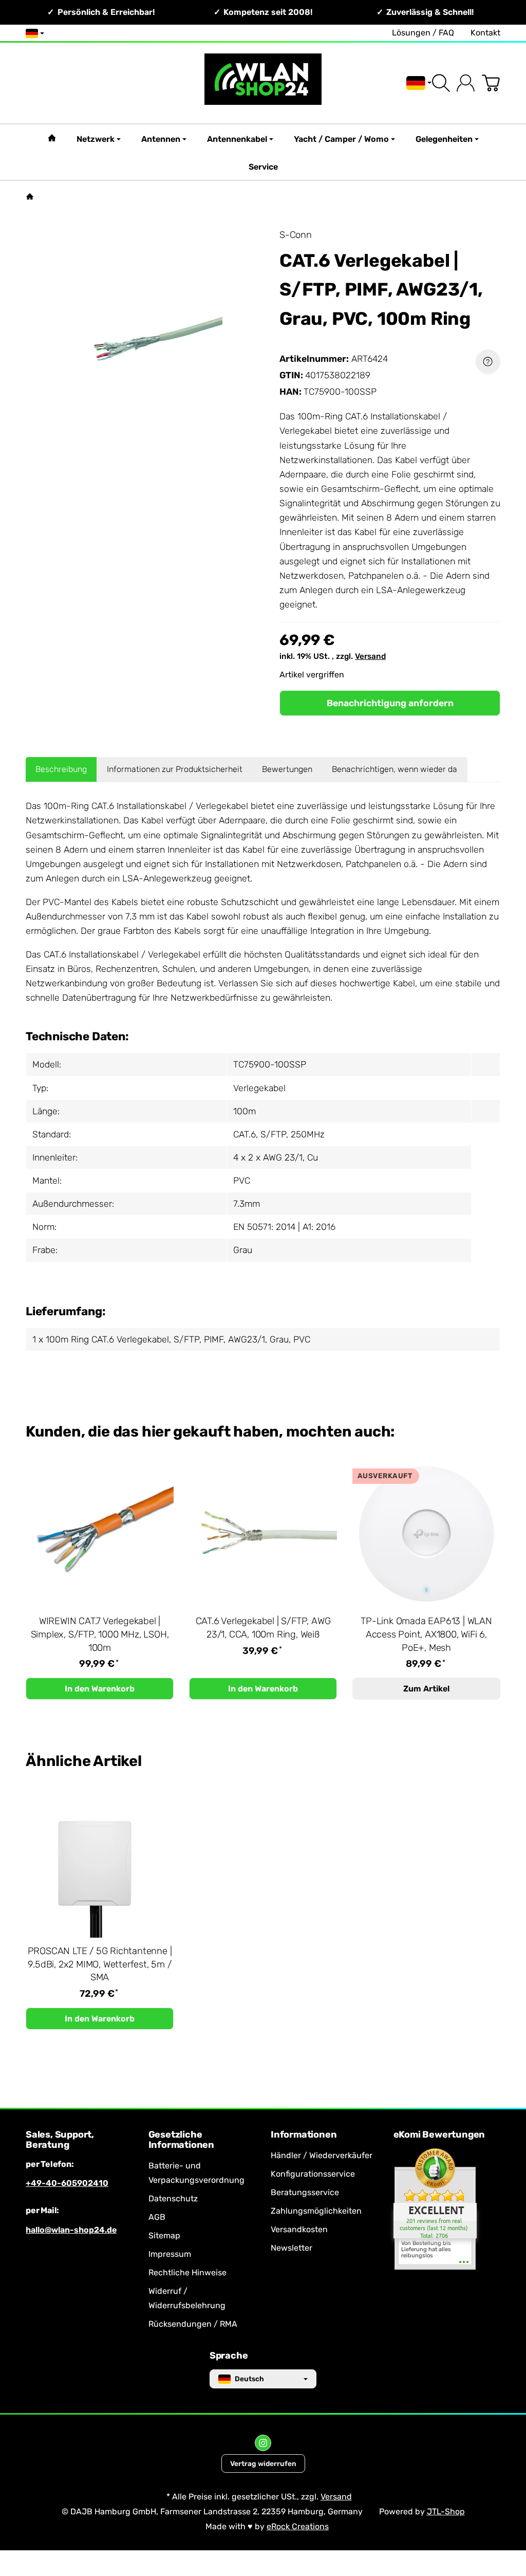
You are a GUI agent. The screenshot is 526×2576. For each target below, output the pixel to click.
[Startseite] (30, 196)
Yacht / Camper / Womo (341, 139)
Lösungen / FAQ (423, 33)
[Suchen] (441, 83)
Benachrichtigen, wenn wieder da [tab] (394, 769)
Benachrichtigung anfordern (390, 703)
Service (263, 167)
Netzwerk (96, 139)
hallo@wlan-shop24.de (71, 2230)
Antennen (161, 139)
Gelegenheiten (444, 139)
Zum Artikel (426, 1689)
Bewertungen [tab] (287, 769)
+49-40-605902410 (67, 2183)
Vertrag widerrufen (263, 2463)
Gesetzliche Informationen (181, 2140)
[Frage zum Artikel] (488, 362)
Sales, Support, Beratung (60, 2140)
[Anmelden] (466, 83)
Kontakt (485, 33)
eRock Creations (298, 2526)
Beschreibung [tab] (61, 769)
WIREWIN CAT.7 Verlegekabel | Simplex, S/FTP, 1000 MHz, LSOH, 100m (100, 1634)
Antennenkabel (237, 139)
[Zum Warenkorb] (491, 83)
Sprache (229, 2356)
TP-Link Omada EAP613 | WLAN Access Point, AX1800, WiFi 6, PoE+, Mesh (426, 1634)
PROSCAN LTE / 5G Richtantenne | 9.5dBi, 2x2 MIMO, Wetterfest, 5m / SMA (100, 1964)
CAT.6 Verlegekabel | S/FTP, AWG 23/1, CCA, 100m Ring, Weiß (263, 1628)
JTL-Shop (446, 2511)
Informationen (304, 2135)
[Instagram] (263, 2443)
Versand (370, 656)
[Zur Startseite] (263, 83)
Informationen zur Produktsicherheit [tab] (175, 769)
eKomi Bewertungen (439, 2135)
